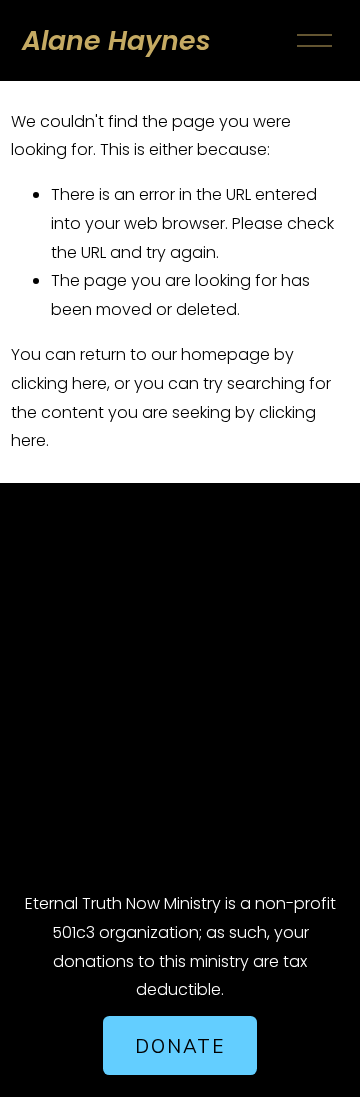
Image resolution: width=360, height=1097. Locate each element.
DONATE (179, 1046)
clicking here (59, 383)
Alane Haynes (116, 40)
